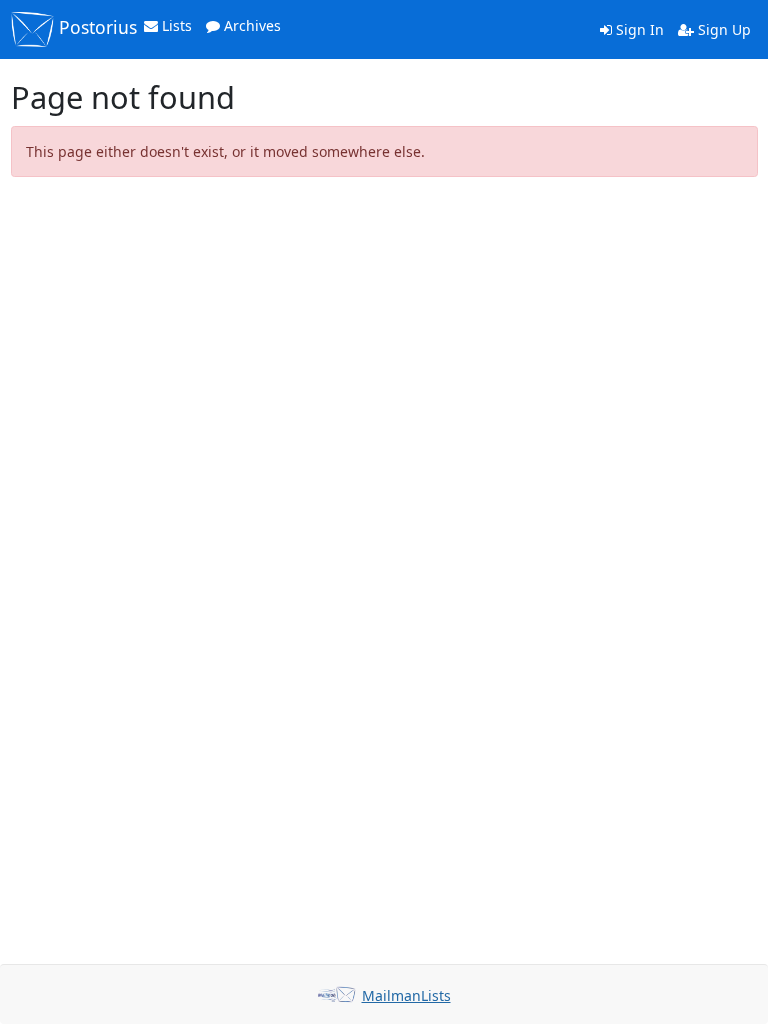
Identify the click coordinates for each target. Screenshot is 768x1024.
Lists (175, 25)
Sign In (638, 29)
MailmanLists (406, 995)
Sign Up (722, 29)
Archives (250, 25)
